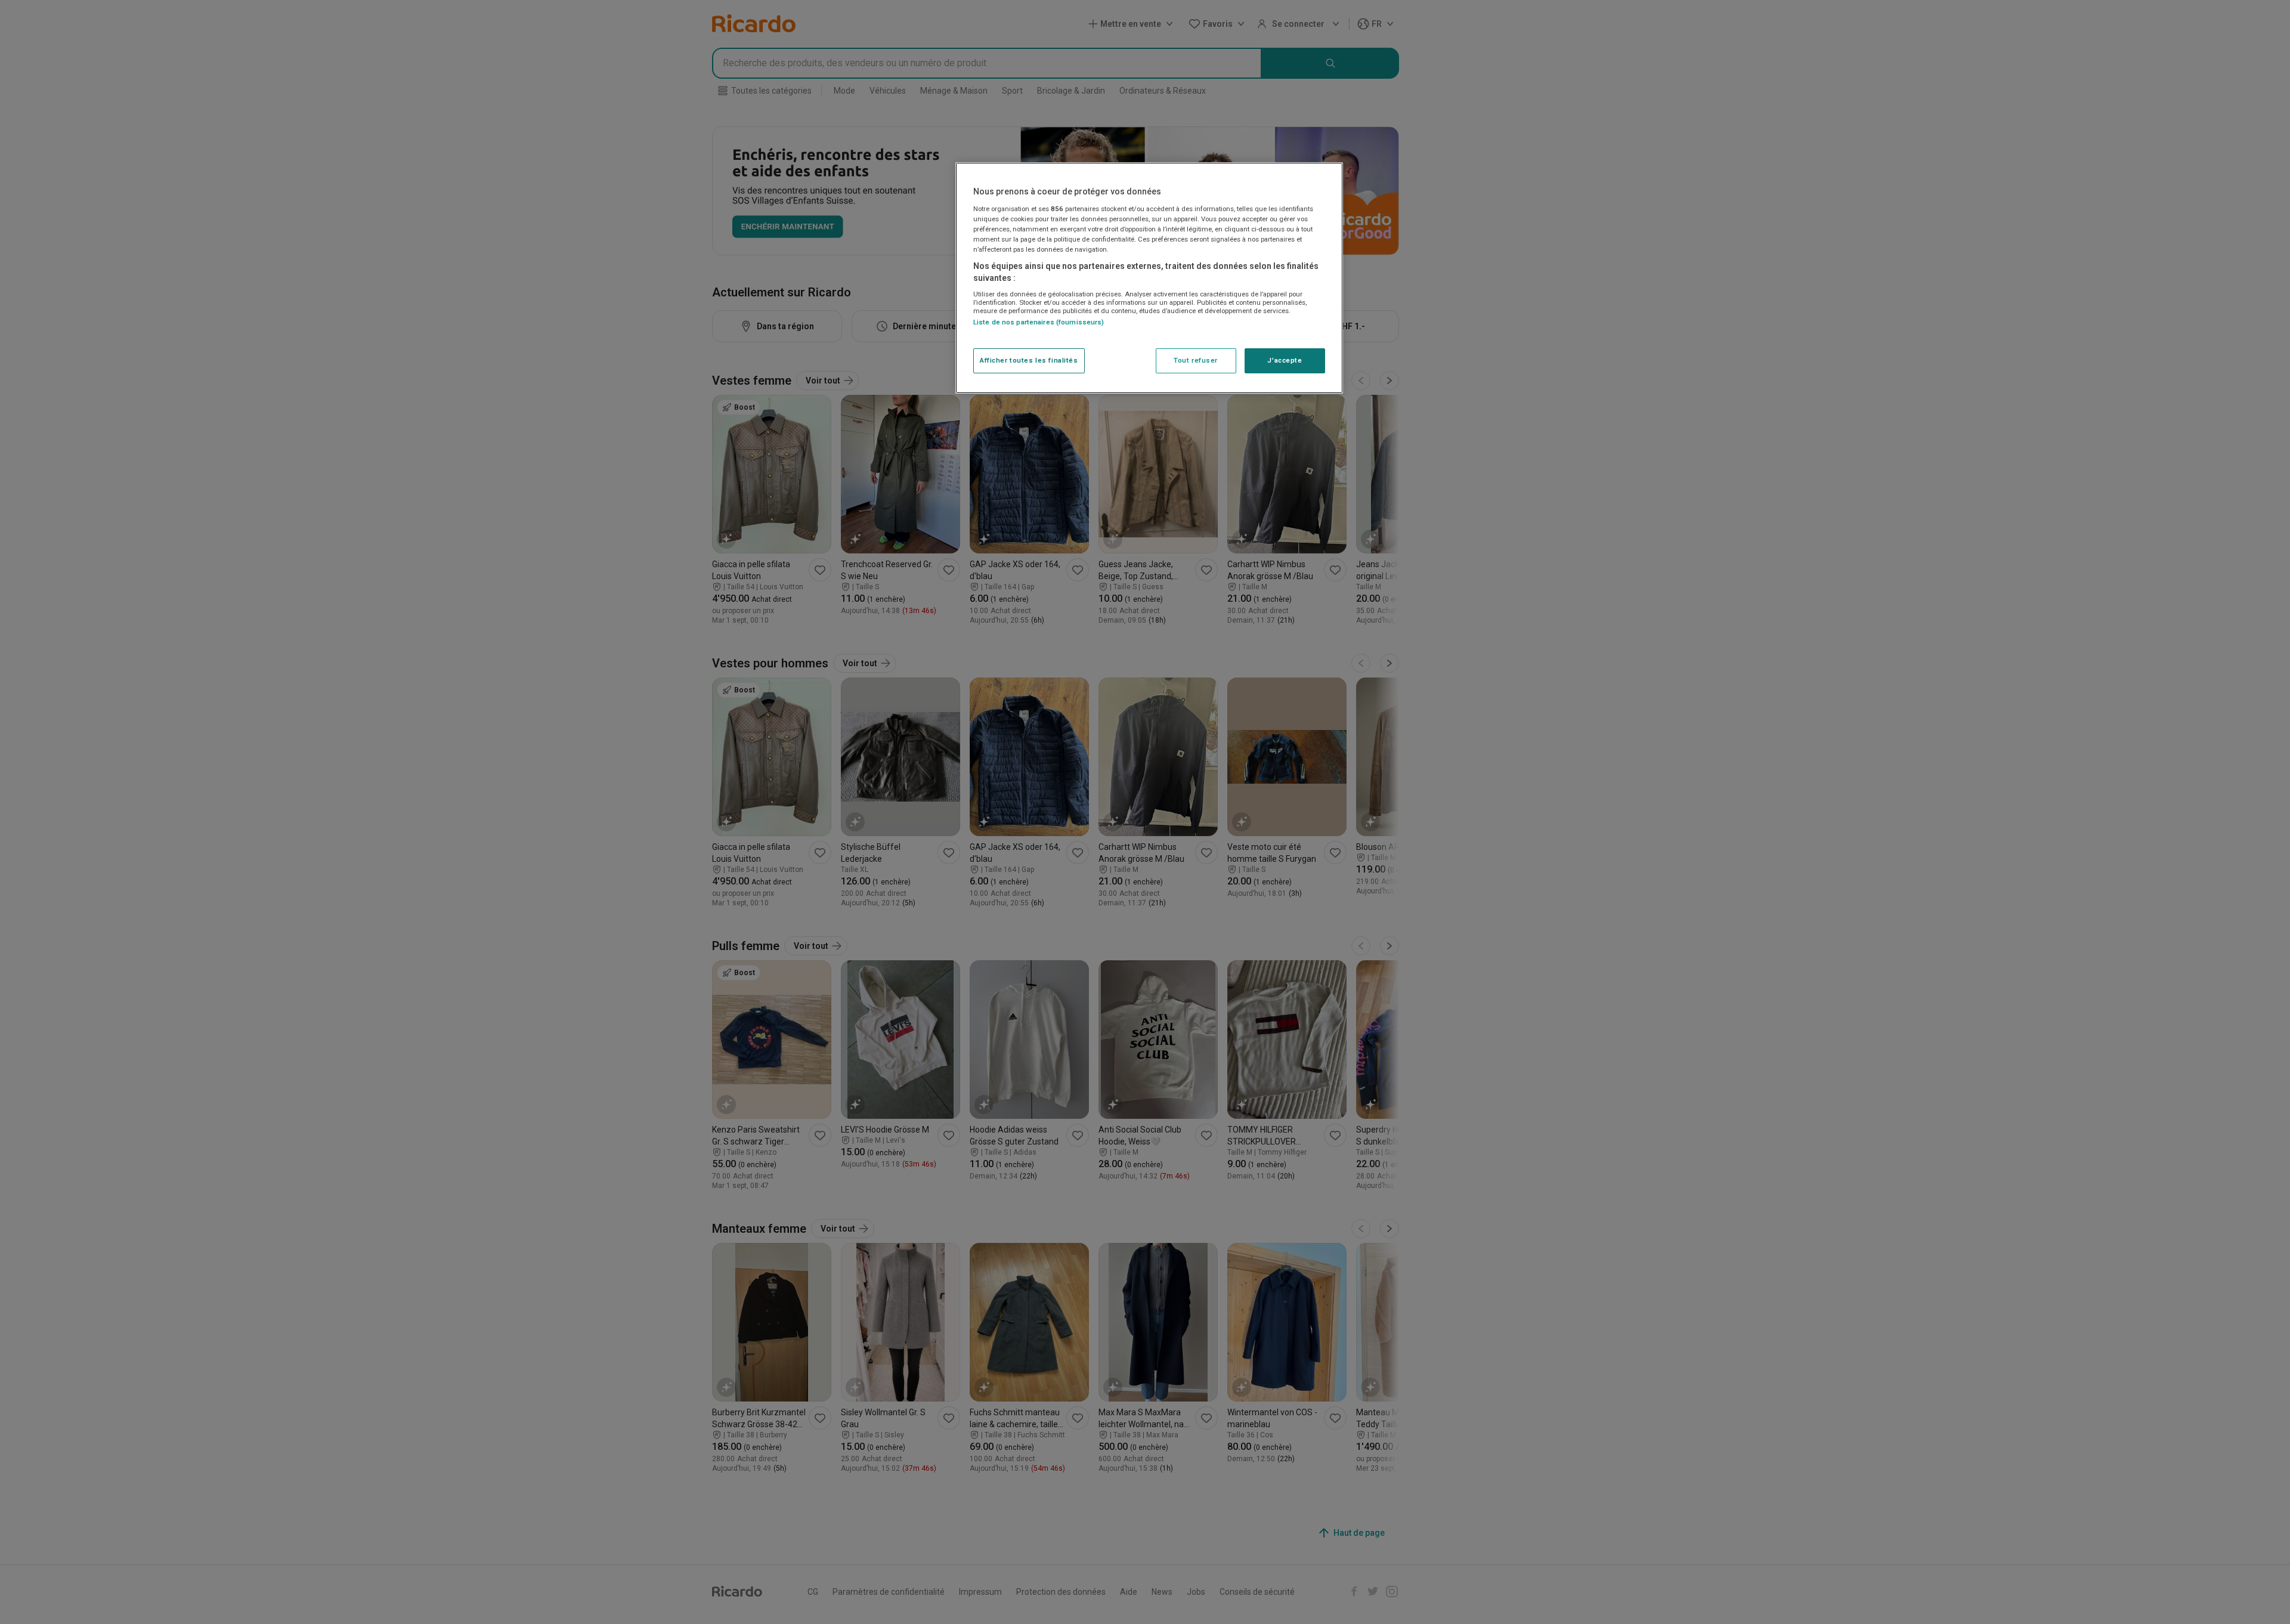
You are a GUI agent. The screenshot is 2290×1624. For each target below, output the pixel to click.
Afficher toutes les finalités (1029, 360)
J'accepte (1285, 360)
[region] (1149, 278)
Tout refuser (1196, 360)
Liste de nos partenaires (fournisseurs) (1039, 322)
